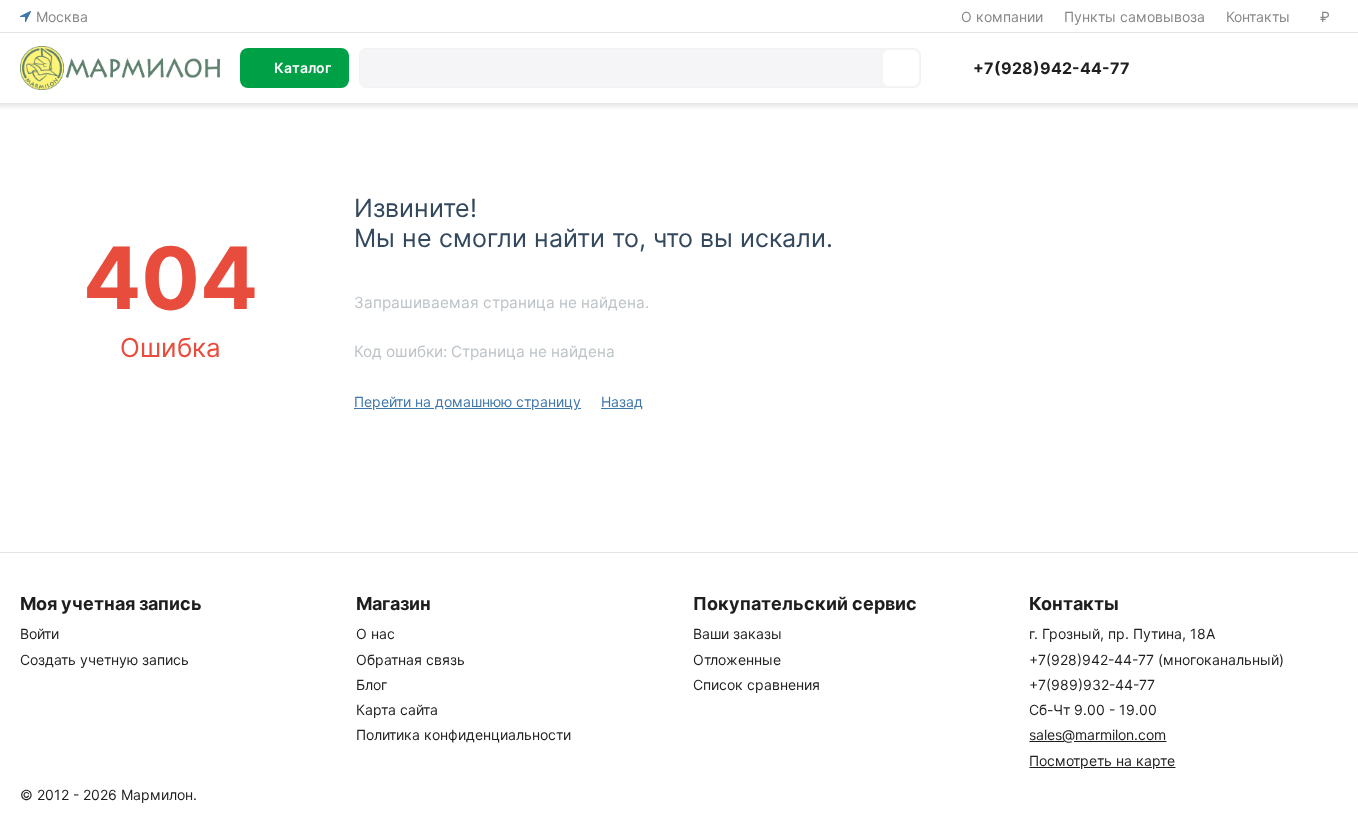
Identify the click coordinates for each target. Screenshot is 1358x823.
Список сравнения (756, 684)
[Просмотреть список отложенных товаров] (1228, 68)
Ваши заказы (737, 633)
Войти (39, 633)
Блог (371, 684)
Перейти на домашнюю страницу (467, 401)
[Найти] (901, 68)
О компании (1002, 16)
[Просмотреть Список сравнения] (1178, 68)
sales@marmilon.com (1097, 734)
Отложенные (737, 659)
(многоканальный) (1156, 659)
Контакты (1258, 16)
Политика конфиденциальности (463, 734)
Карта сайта (397, 709)
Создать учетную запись (104, 659)
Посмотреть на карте (1102, 760)
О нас (375, 633)
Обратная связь (410, 659)
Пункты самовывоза (1134, 16)
